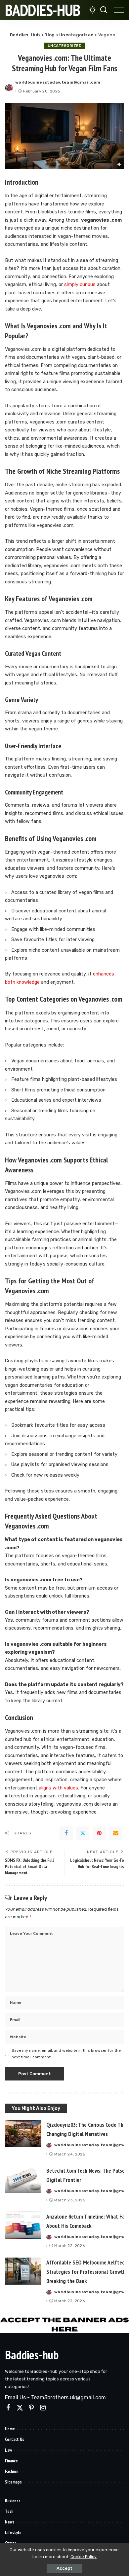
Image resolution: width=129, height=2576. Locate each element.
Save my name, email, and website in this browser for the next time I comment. (66, 2054)
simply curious (79, 285)
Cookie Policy (84, 2557)
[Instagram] (43, 2408)
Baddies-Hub (43, 10)
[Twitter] (83, 1833)
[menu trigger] (117, 10)
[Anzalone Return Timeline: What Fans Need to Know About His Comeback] (23, 2225)
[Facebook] (66, 1833)
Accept (64, 2568)
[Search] (104, 10)
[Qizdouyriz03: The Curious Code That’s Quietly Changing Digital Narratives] (23, 2134)
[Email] (116, 1833)
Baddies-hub (32, 2355)
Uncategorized (65, 46)
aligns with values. (58, 1788)
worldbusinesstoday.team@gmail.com (58, 82)
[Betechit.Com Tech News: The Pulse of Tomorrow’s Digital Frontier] (23, 2179)
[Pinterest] (99, 1833)
